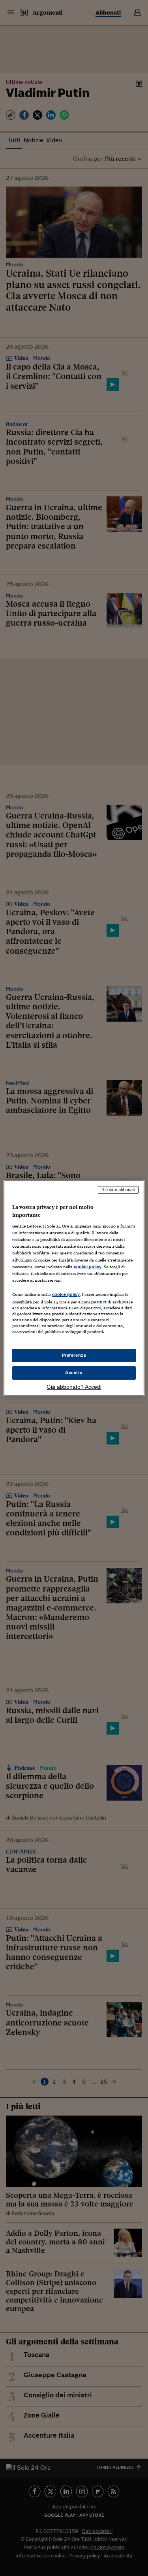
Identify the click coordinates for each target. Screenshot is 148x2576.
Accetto (74, 1373)
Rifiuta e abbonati (118, 1190)
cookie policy (88, 1267)
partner (99, 1302)
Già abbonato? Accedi (74, 1387)
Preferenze (74, 1355)
